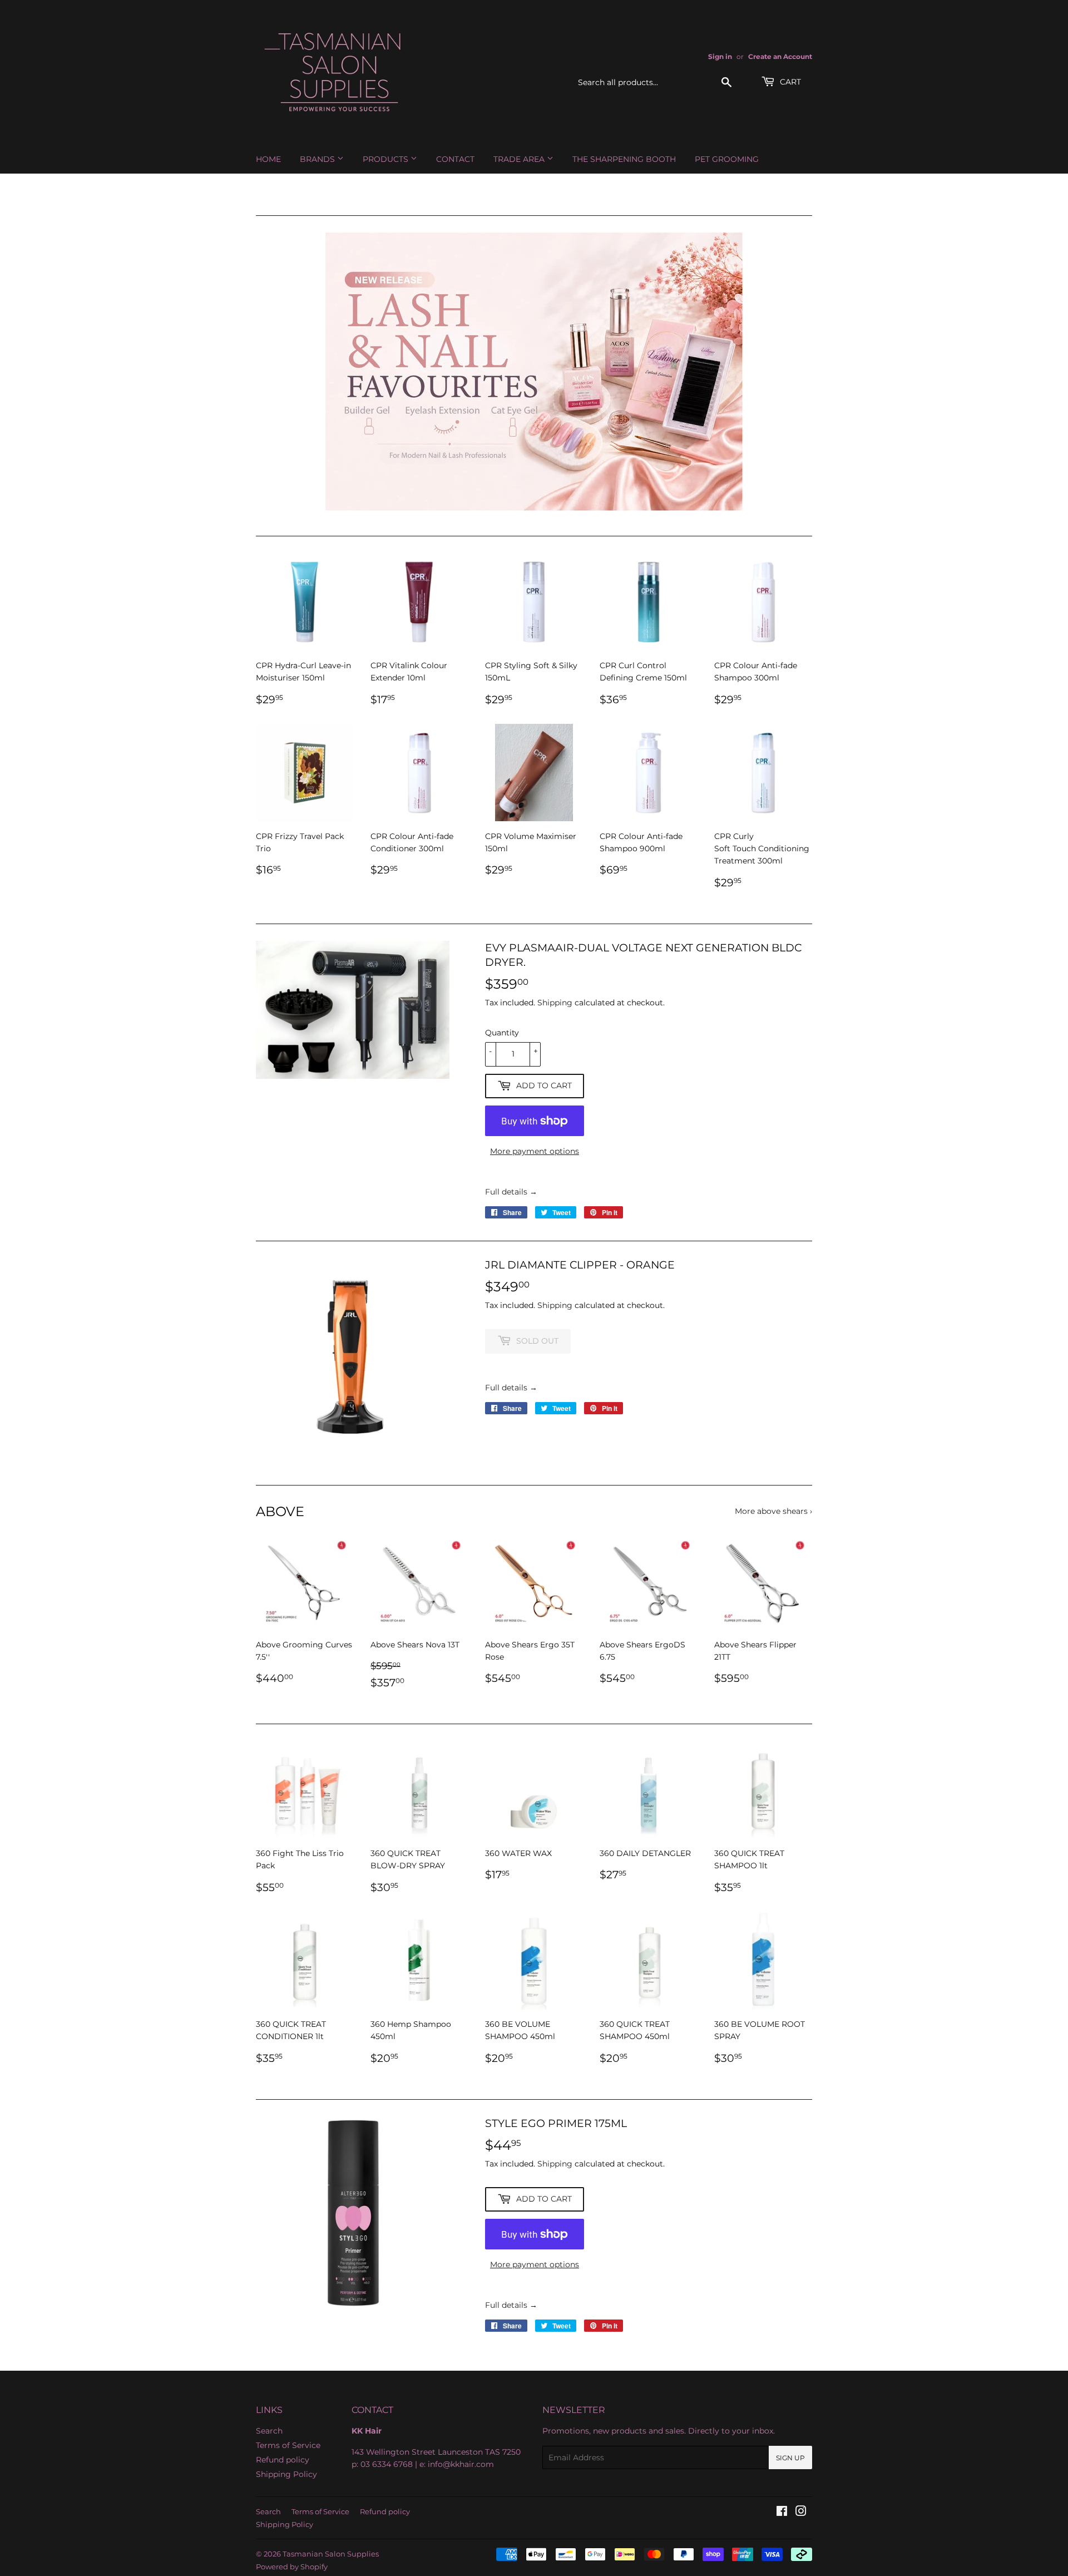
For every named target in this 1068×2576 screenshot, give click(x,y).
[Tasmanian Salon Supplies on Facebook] (782, 2513)
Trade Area (520, 159)
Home (268, 159)
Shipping (555, 1003)
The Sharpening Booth (624, 159)
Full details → (511, 1192)
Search (269, 2431)
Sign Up (790, 2458)
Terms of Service (288, 2445)
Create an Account (780, 56)
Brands (318, 159)
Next (788, 372)
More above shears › (773, 1511)
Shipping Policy (286, 2474)
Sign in (720, 56)
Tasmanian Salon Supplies (331, 2554)
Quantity (502, 1033)
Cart (789, 82)
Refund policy (283, 2460)
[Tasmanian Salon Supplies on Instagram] (801, 2513)
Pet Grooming (727, 159)
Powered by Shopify (292, 2567)
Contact (455, 159)
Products (387, 159)
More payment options (535, 1151)
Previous (280, 372)
